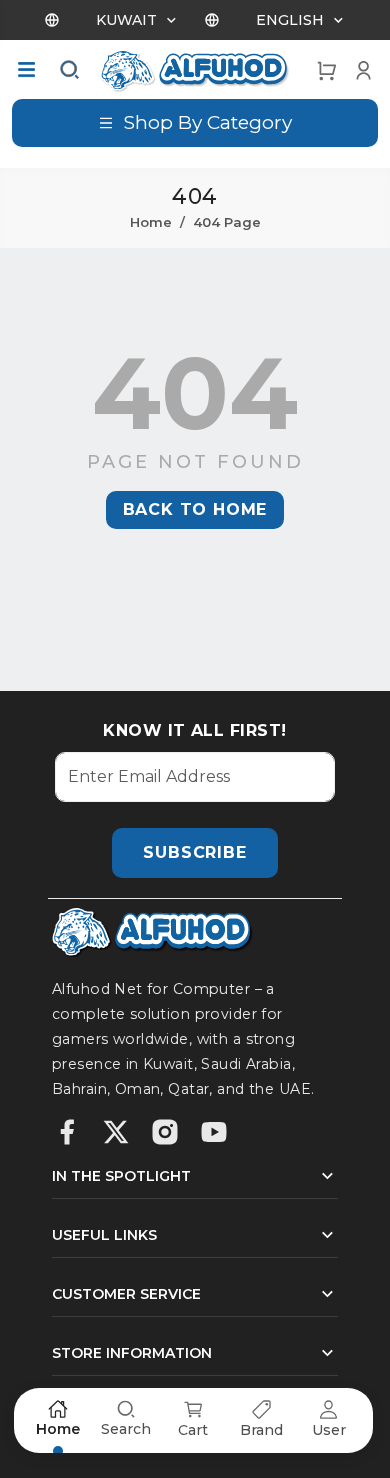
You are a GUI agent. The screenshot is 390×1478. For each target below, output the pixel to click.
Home (151, 222)
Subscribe (194, 852)
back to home (195, 509)
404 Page (227, 222)
